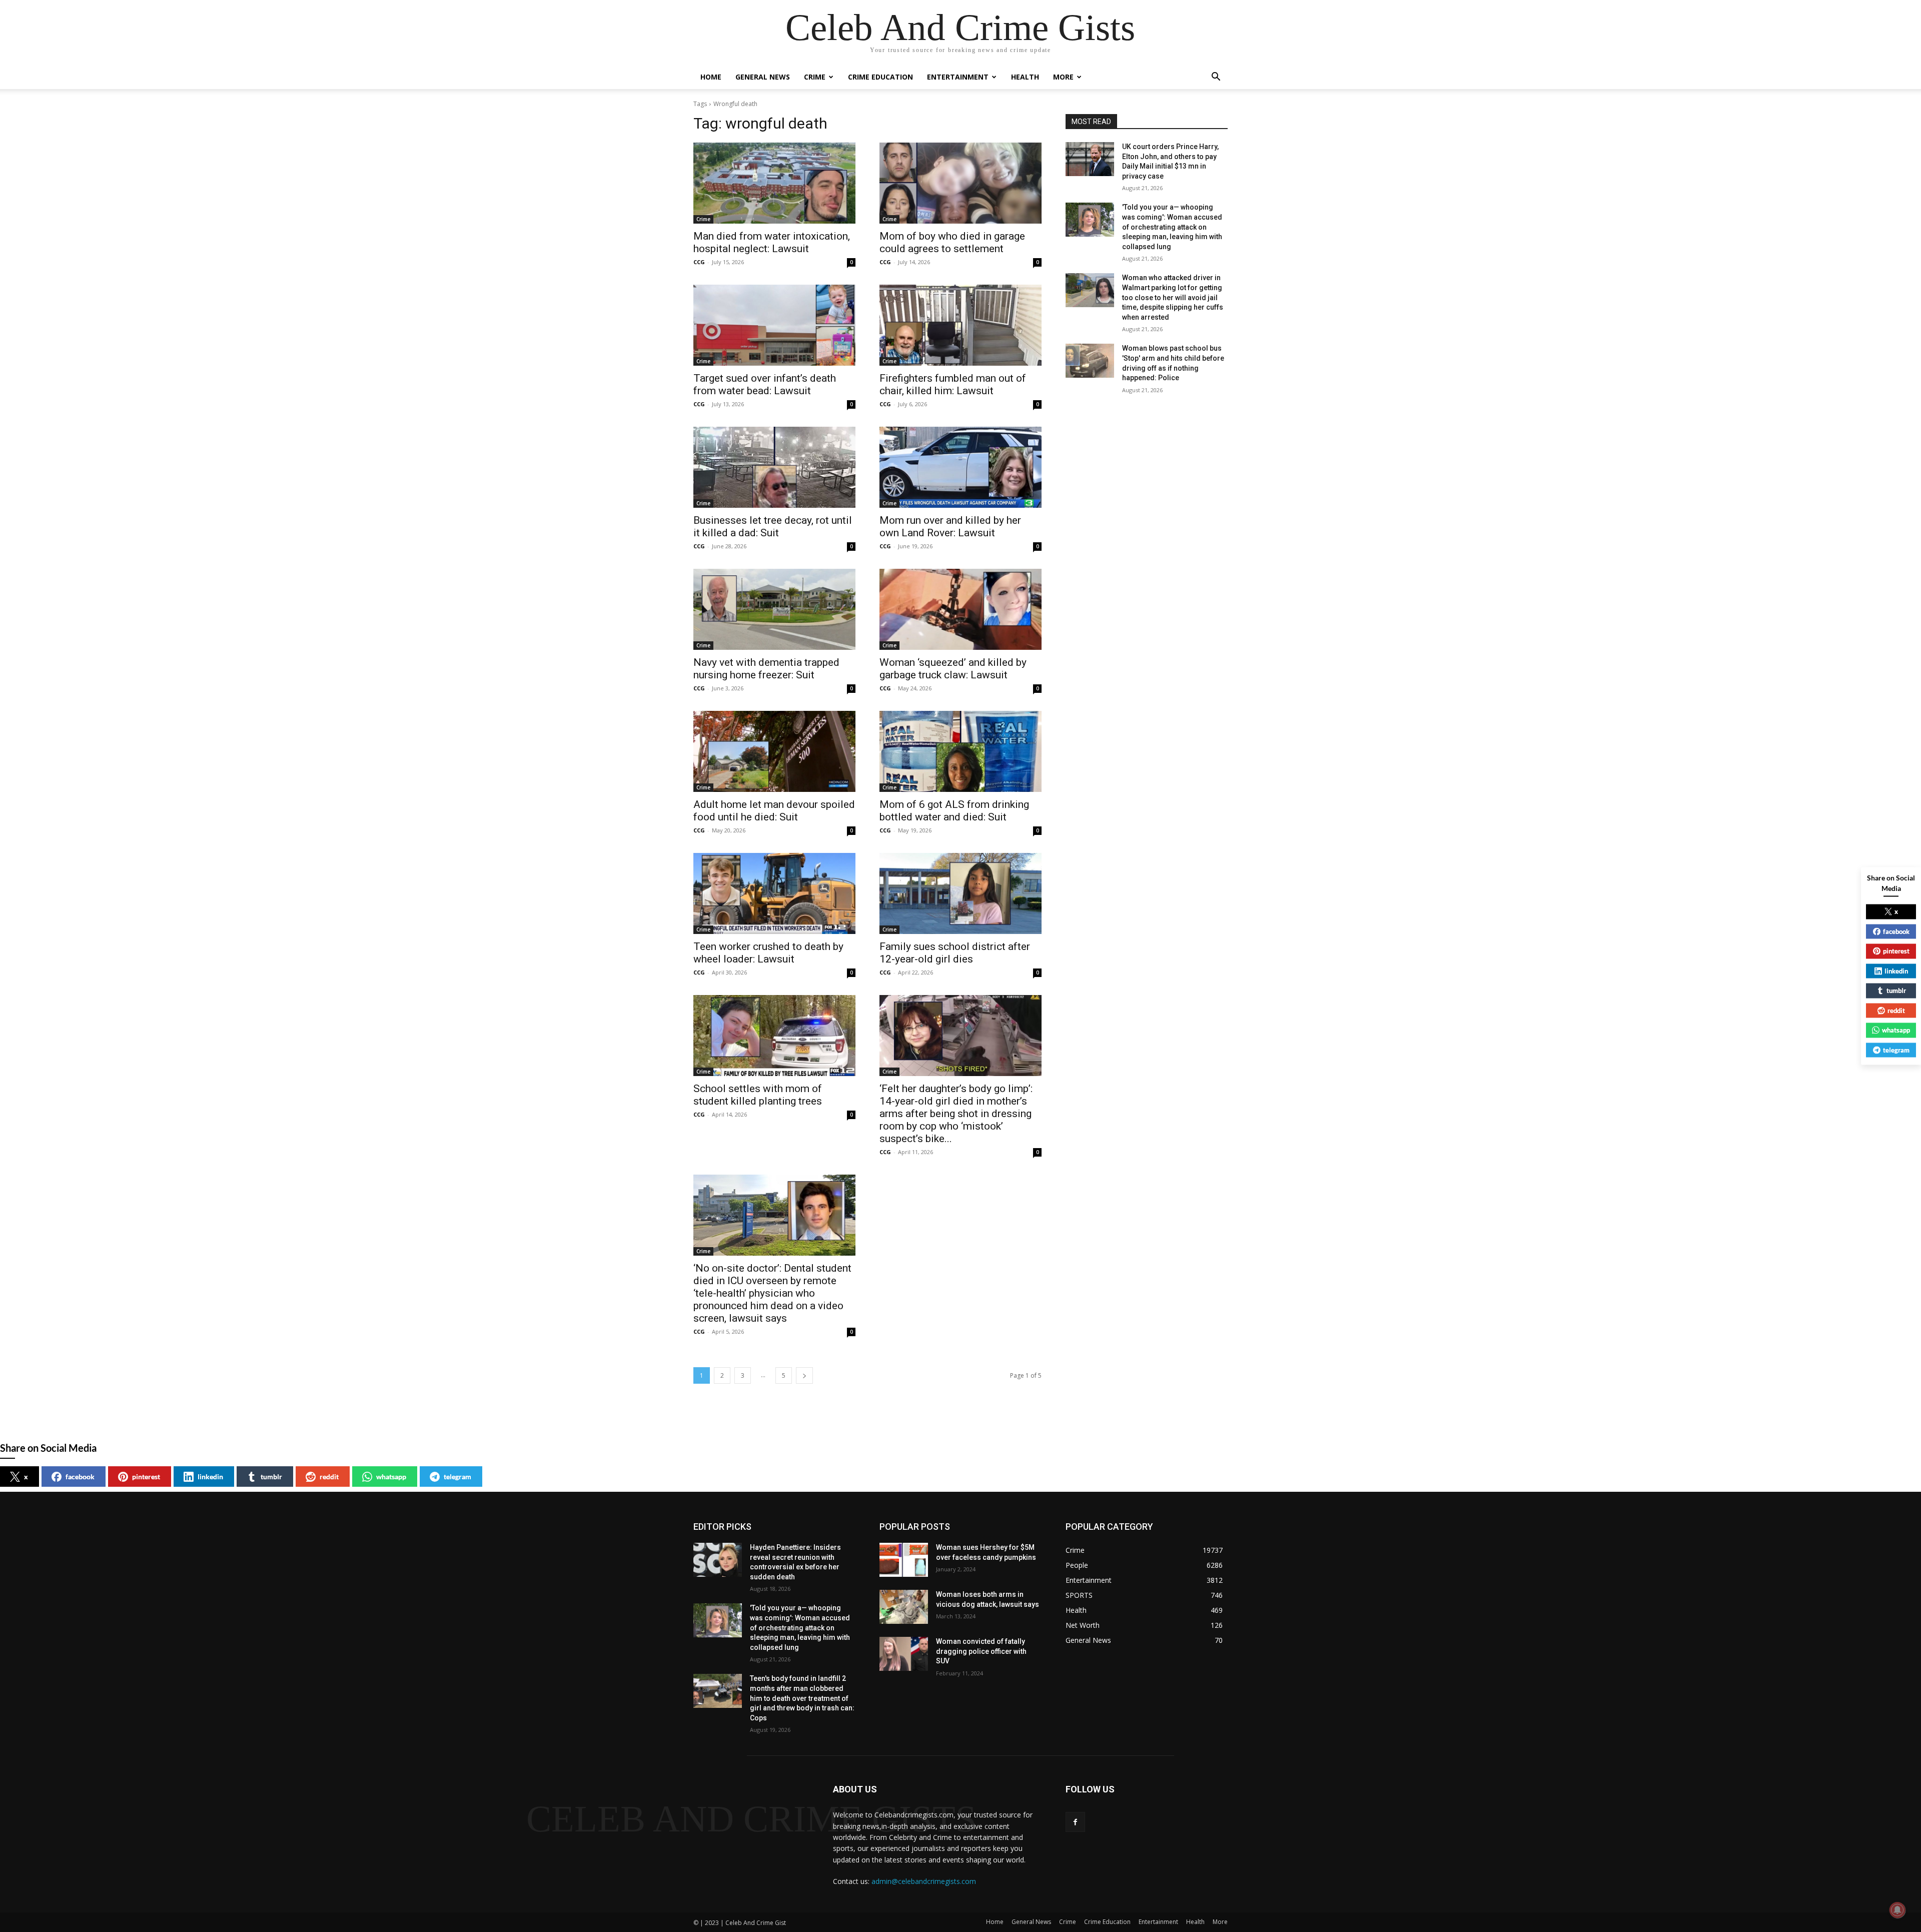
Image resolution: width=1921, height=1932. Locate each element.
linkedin (210, 1477)
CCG (699, 262)
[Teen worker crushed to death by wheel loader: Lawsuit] (774, 893)
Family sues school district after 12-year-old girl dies (955, 953)
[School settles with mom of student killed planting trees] (774, 1036)
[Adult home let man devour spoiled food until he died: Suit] (774, 751)
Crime (815, 77)
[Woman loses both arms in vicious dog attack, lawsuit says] (904, 1607)
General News (763, 77)
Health (1025, 77)
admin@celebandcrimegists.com (924, 1881)
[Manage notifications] (1897, 1910)
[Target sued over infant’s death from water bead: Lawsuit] (774, 325)
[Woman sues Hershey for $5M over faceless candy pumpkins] (904, 1560)
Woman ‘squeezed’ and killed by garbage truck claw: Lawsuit (953, 669)
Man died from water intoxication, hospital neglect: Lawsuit (772, 242)
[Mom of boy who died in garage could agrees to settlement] (960, 183)
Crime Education (880, 77)
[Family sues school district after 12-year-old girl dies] (960, 893)
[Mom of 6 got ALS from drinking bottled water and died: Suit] (960, 751)
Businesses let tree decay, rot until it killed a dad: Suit (773, 527)
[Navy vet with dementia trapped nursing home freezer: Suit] (774, 609)
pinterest (146, 1477)
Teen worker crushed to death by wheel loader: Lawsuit (768, 953)
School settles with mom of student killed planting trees (758, 1095)
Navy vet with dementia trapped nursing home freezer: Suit (766, 669)
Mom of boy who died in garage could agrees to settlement (952, 242)
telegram (457, 1477)
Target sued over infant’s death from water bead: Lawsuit (765, 384)
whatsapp (391, 1477)
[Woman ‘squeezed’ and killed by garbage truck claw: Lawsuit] (960, 609)
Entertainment (958, 77)
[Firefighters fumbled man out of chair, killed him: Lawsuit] (960, 325)
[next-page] (804, 1375)
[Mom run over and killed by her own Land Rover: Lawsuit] (960, 467)
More (1063, 77)
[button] (1216, 78)
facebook (80, 1477)
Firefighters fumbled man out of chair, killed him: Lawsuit (953, 384)
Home (711, 77)
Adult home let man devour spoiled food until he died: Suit (774, 811)
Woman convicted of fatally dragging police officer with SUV (981, 1651)
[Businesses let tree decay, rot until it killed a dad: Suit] (774, 467)
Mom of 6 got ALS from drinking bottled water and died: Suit (954, 811)
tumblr (271, 1477)
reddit (329, 1477)
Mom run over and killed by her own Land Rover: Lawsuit (950, 527)
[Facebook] (1075, 1822)
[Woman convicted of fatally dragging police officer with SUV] (904, 1654)
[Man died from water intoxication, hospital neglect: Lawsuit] (774, 183)
